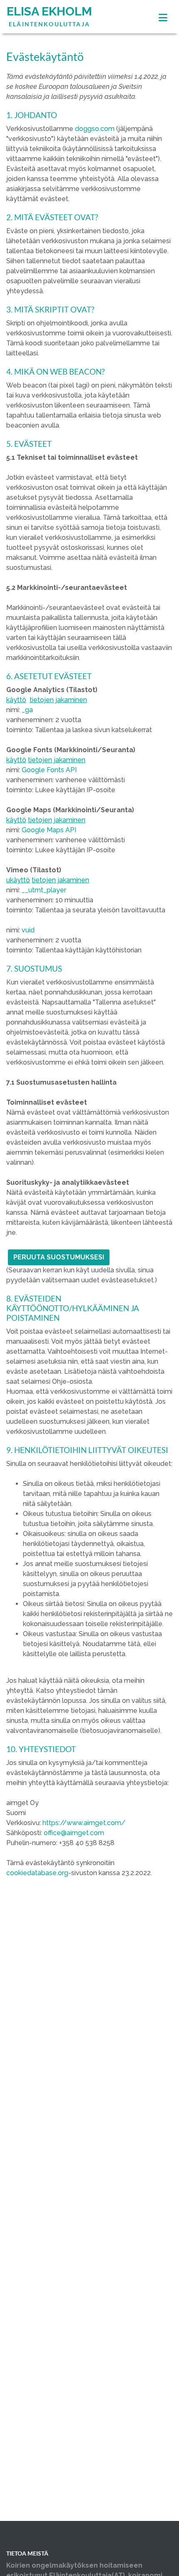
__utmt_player (44, 890)
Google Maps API (49, 830)
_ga (27, 710)
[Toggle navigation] (163, 18)
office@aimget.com (74, 1833)
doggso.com (95, 129)
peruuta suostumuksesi (59, 1257)
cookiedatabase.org (37, 1873)
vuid (28, 930)
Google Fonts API (49, 770)
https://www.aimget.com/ (84, 1823)
